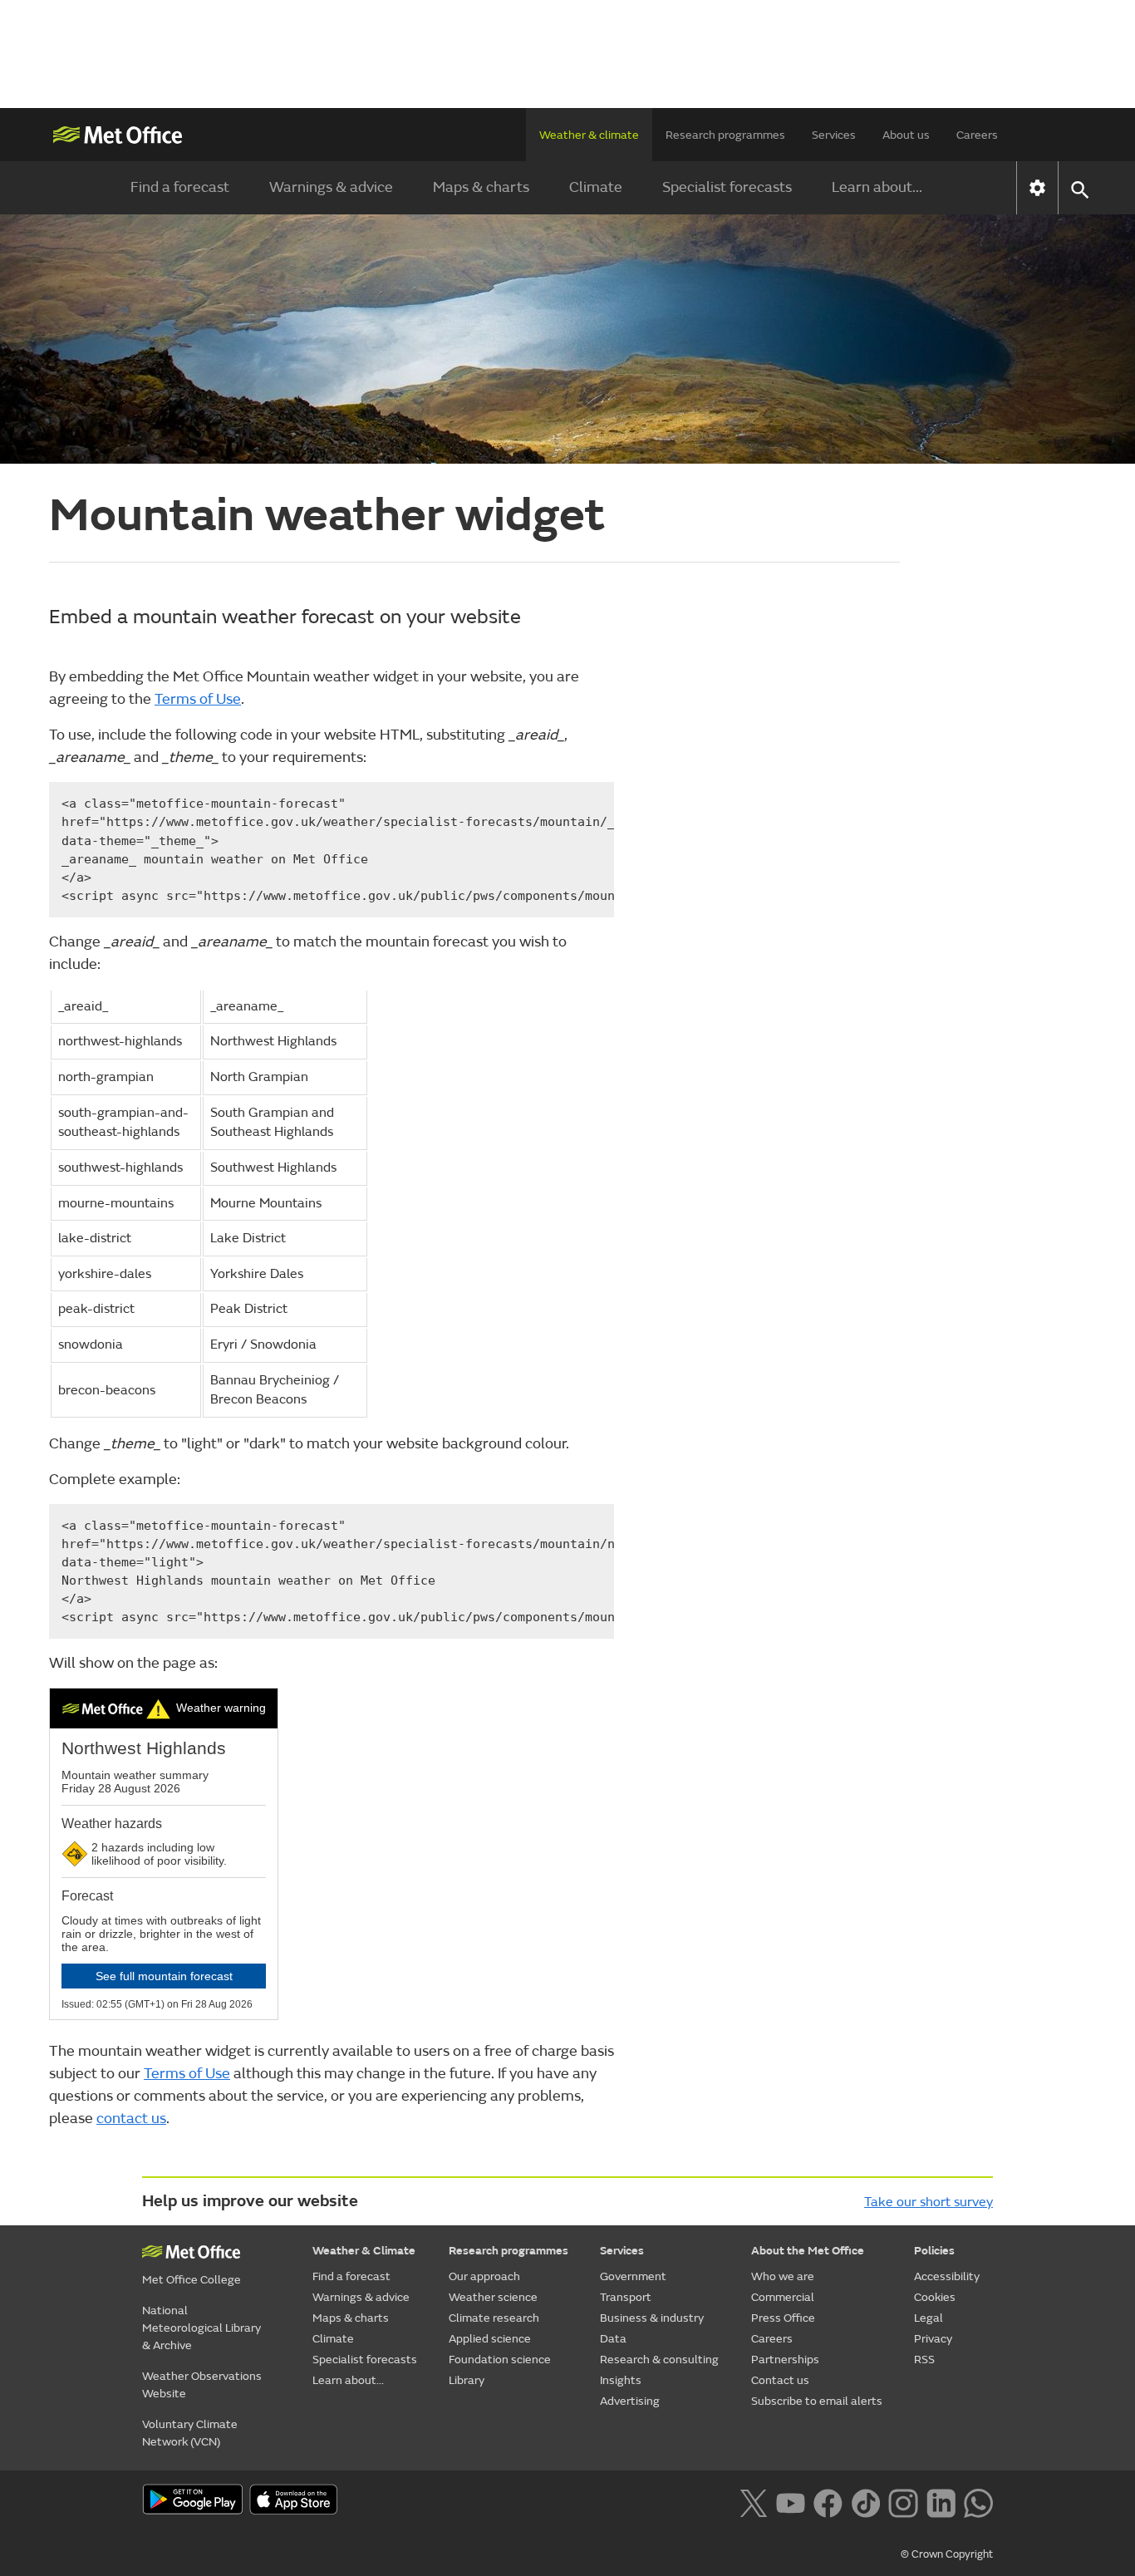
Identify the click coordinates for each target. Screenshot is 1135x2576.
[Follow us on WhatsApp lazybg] (978, 2501)
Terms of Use (198, 699)
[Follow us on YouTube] (791, 2501)
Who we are (783, 2276)
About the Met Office (808, 2251)
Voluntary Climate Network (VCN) (190, 2433)
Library (467, 2380)
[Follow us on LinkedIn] (941, 2501)
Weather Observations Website (202, 2385)
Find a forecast (180, 187)
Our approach (484, 2276)
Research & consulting (659, 2360)
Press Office (783, 2318)
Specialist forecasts (727, 187)
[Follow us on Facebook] (828, 2501)
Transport (626, 2297)
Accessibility (947, 2276)
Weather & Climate (364, 2251)
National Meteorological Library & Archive (201, 2328)
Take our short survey (929, 2202)
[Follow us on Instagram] (903, 2501)
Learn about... (877, 187)
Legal (929, 2318)
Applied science (490, 2339)
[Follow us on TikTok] (865, 2501)
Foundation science (500, 2360)
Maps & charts (481, 187)
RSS (924, 2360)
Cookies (935, 2297)
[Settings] (1037, 188)
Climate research (494, 2318)
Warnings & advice (331, 187)
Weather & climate (589, 135)
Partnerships (785, 2360)
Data (613, 2339)
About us (906, 135)
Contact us (780, 2380)
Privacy (933, 2339)
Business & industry (652, 2318)
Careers (977, 135)
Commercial (783, 2297)
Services (834, 135)
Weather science (493, 2297)
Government (633, 2276)
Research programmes (725, 135)
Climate (596, 187)
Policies (934, 2251)
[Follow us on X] (753, 2501)
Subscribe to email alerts (817, 2401)
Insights (621, 2380)
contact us (131, 2119)
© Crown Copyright (947, 2554)
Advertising (630, 2401)
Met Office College (192, 2280)
